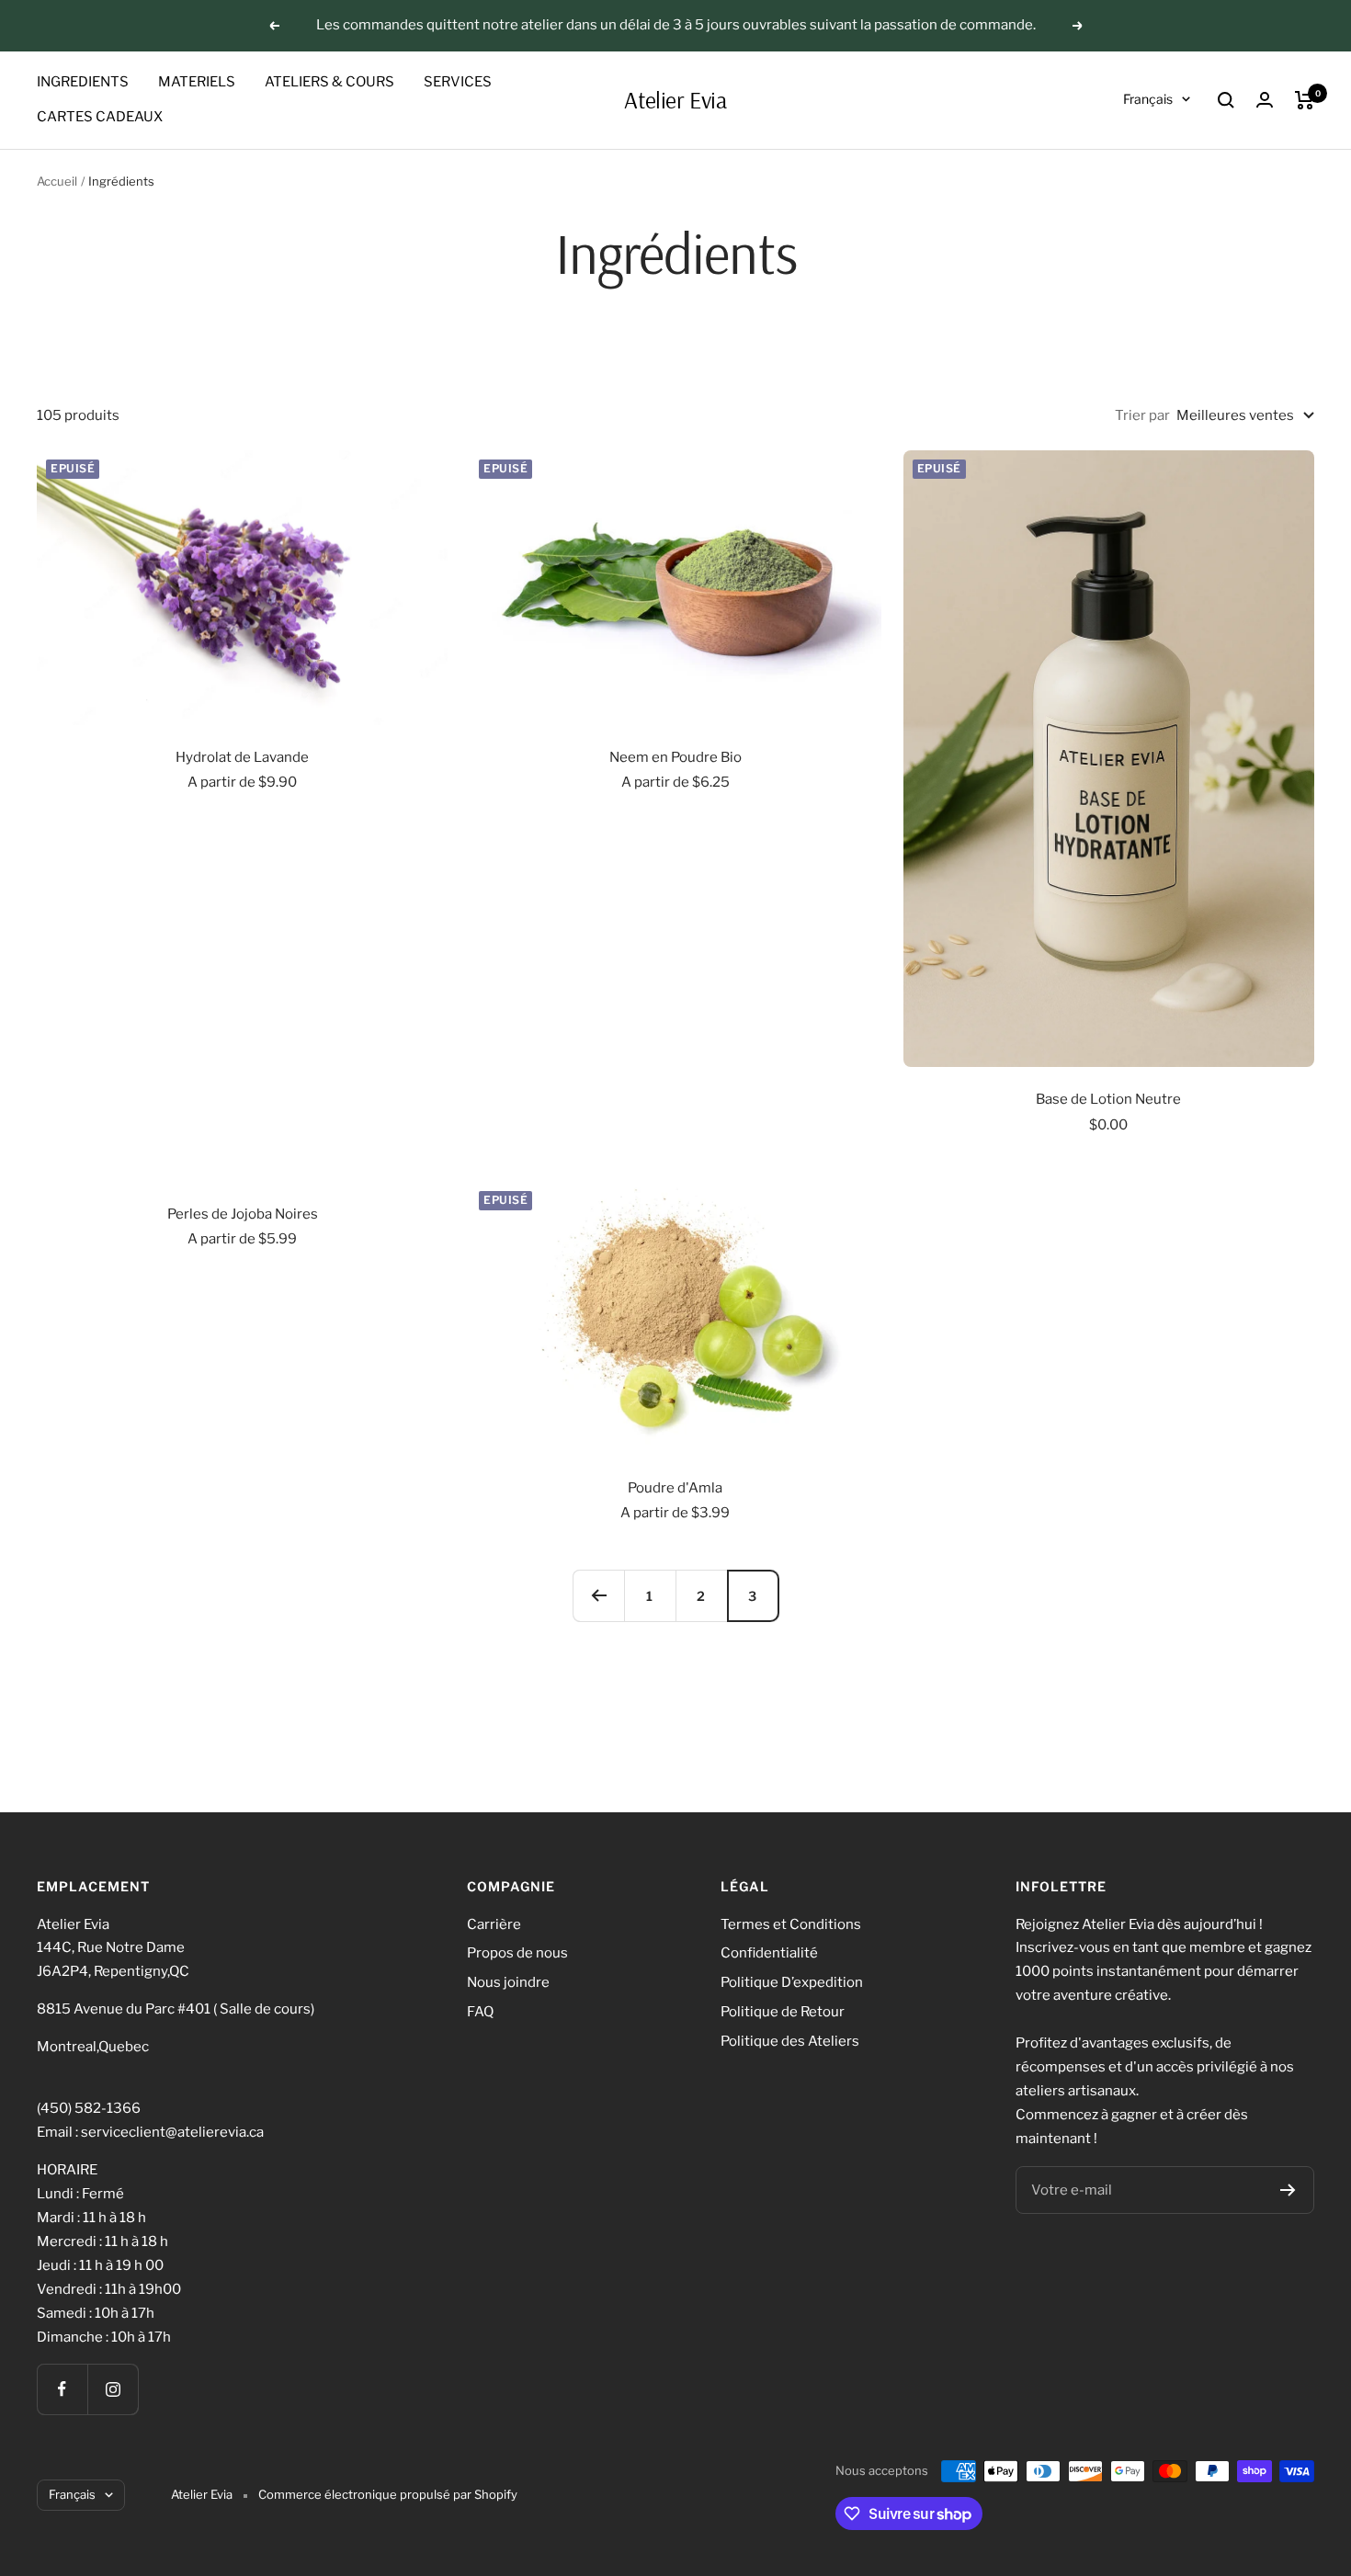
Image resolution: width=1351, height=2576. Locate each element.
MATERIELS (197, 82)
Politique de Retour (783, 2012)
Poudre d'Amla (675, 1488)
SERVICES (458, 82)
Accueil (57, 181)
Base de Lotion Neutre (1108, 1099)
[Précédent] (598, 1595)
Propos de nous (517, 1953)
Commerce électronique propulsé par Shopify (388, 2494)
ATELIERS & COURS (329, 82)
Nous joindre (508, 1982)
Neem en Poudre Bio (675, 757)
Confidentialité (769, 1953)
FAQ (480, 2012)
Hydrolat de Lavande (242, 757)
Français (1148, 99)
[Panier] (1305, 100)
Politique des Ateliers (790, 2041)
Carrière (494, 1924)
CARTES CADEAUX (100, 117)
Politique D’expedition (792, 1982)
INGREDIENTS (83, 82)
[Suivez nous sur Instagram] (113, 2389)
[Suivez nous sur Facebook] (62, 2389)
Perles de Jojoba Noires (243, 1214)
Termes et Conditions (791, 1924)
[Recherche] (1226, 100)
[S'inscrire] (1288, 2190)
